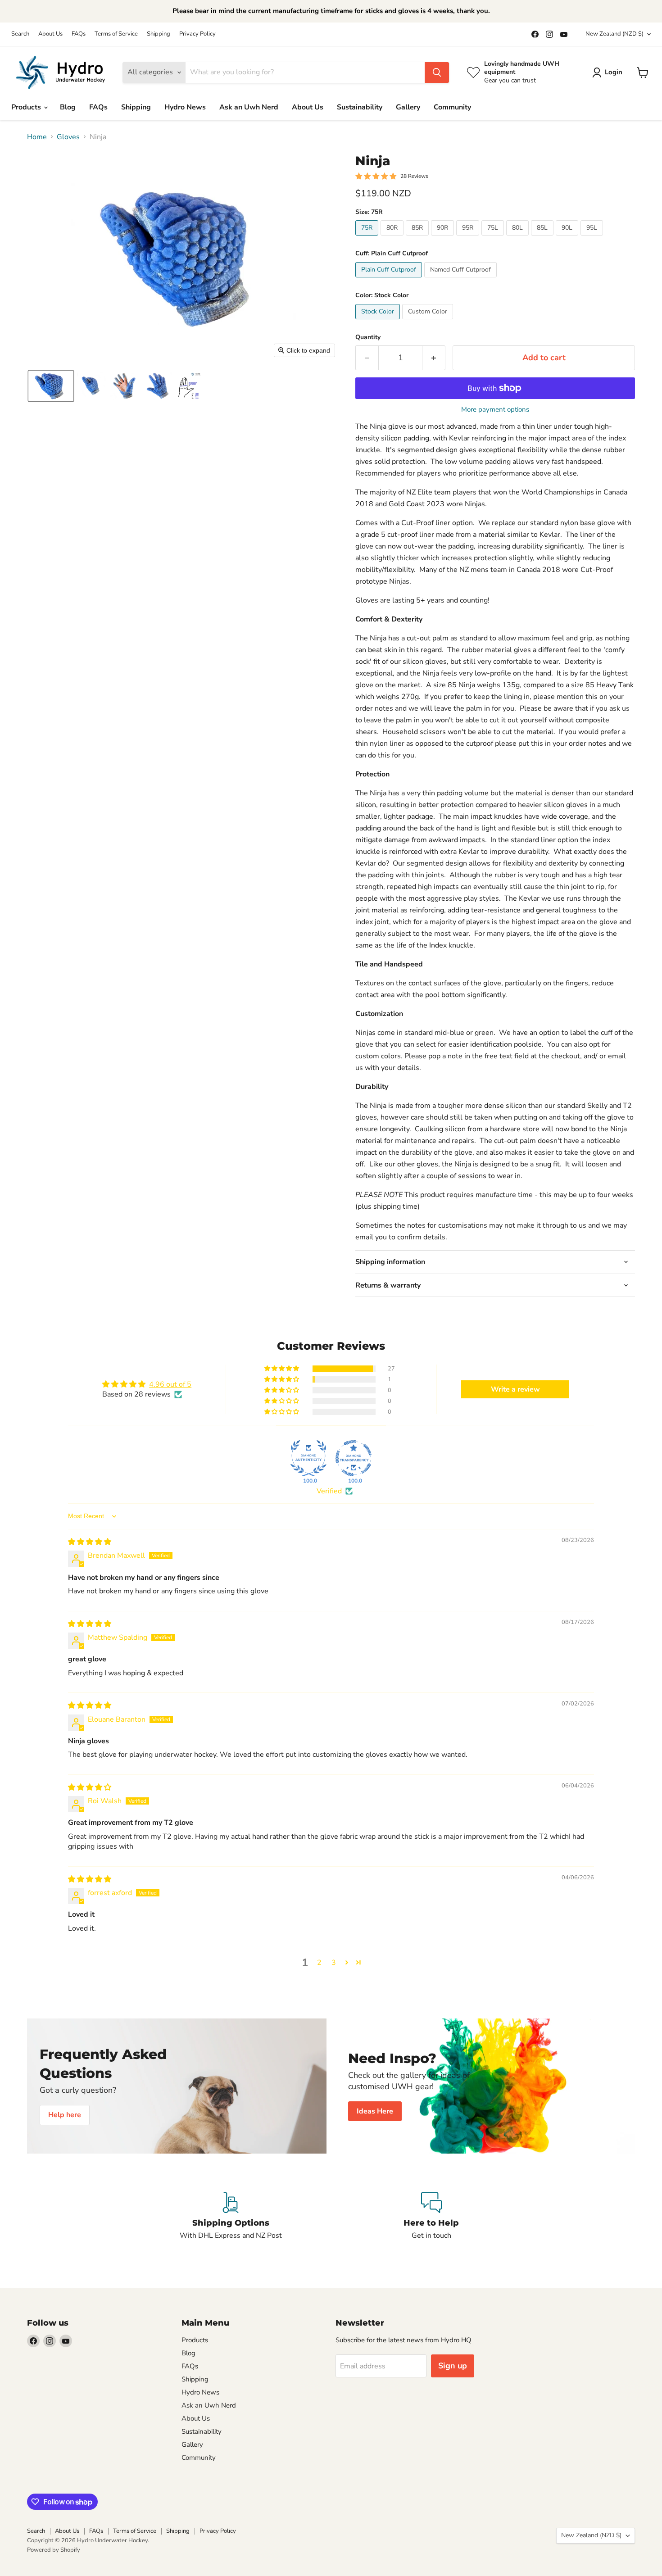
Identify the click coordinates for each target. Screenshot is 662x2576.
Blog (68, 107)
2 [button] (319, 1963)
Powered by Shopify (54, 2550)
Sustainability (360, 107)
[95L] (593, 238)
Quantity (368, 337)
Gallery (408, 107)
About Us (50, 34)
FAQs (79, 34)
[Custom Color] (429, 322)
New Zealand (614, 34)
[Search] (437, 73)
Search (20, 34)
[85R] (418, 238)
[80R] (393, 238)
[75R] (368, 238)
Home (37, 137)
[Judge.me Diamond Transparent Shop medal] (354, 1458)
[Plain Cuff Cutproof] (390, 280)
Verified (329, 1491)
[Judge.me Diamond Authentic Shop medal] (308, 1458)
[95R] (469, 238)
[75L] (494, 238)
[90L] (568, 238)
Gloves (68, 137)
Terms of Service (116, 34)
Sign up (453, 2366)
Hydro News (185, 107)
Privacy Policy (197, 34)
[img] (90, 1542)
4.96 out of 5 (170, 1384)
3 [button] (334, 1963)
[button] (51, 386)
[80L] (519, 238)
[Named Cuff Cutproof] (462, 280)
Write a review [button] (515, 1389)
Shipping (159, 34)
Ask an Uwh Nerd (249, 107)
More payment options (495, 410)
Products (27, 107)
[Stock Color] (379, 322)
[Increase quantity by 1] (434, 358)
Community (452, 107)
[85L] (543, 238)
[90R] (444, 238)
